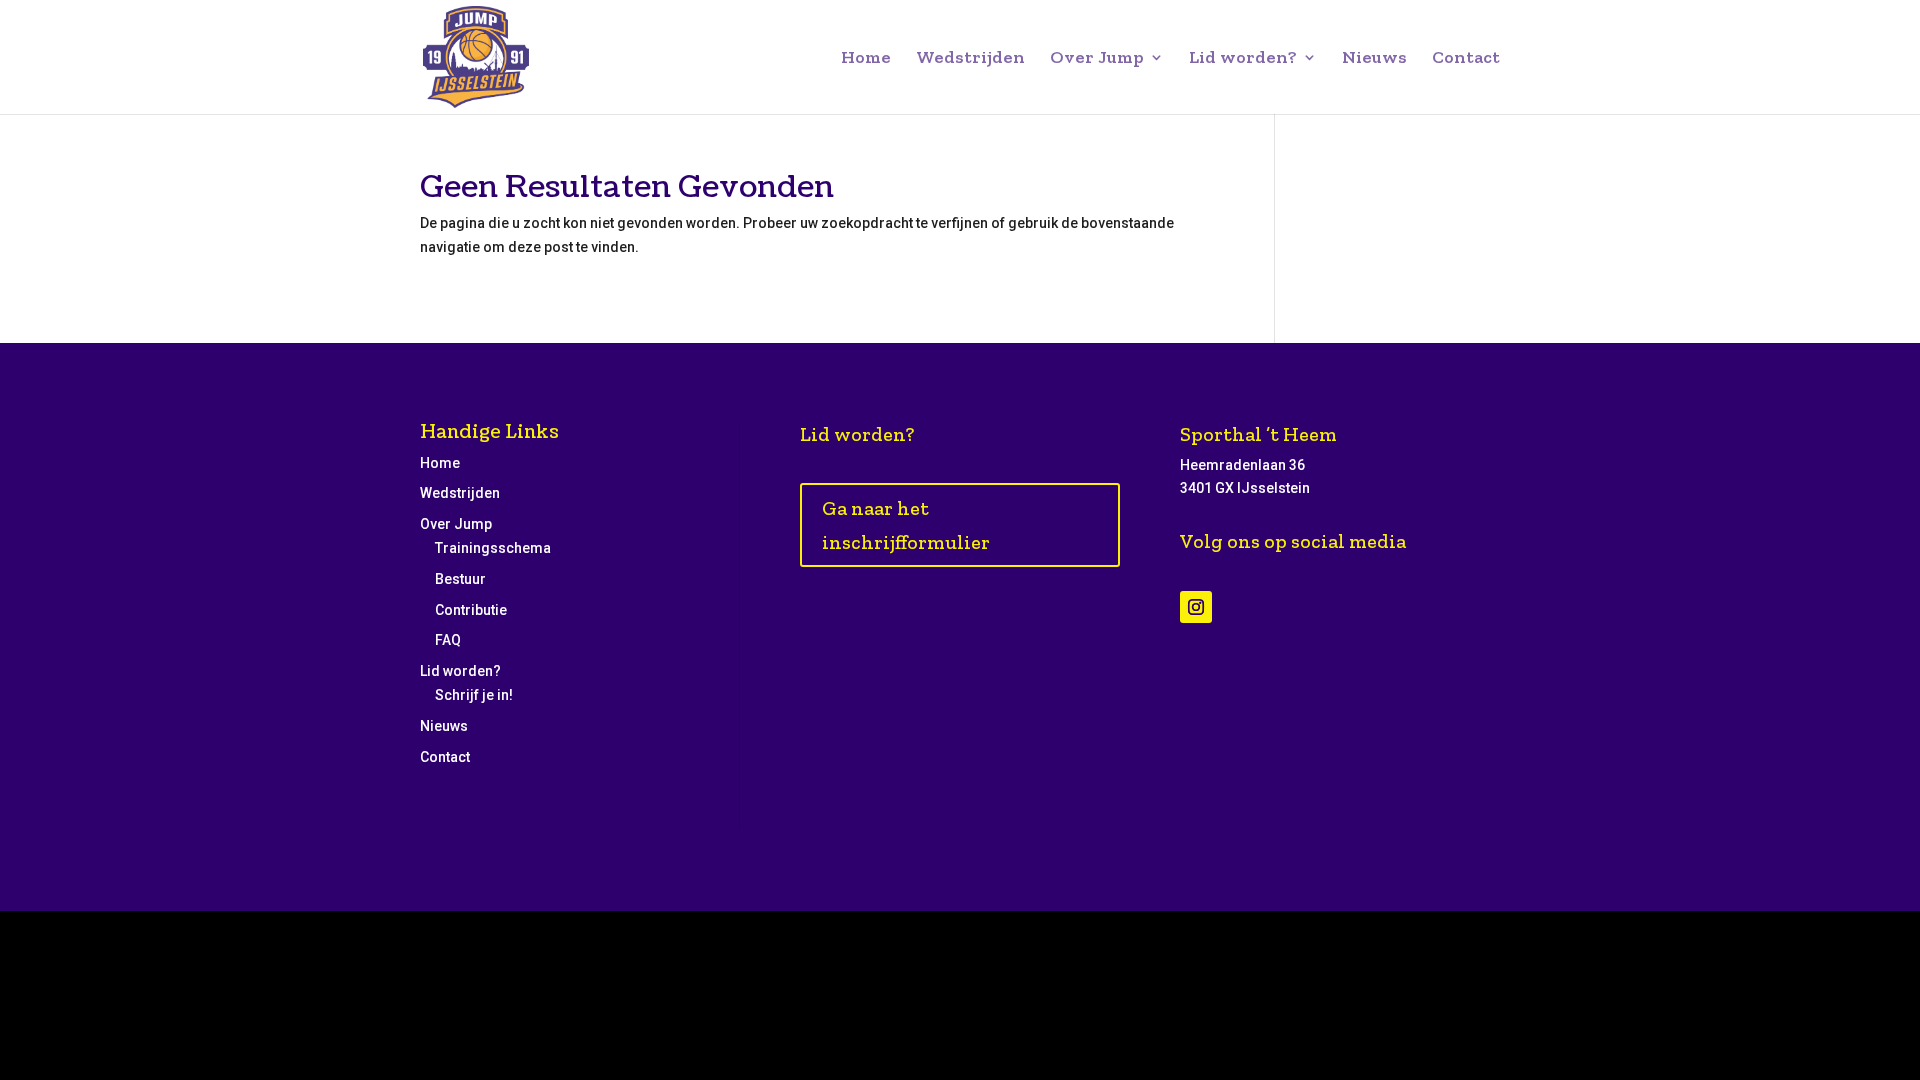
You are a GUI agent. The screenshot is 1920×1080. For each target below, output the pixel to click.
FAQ (448, 640)
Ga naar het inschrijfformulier (906, 525)
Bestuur (460, 579)
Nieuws (1374, 59)
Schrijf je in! (474, 695)
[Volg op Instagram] (1196, 607)
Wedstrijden (970, 59)
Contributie (471, 610)
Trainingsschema (493, 548)
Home (866, 59)
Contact (1466, 59)
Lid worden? (1243, 59)
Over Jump (1097, 59)
